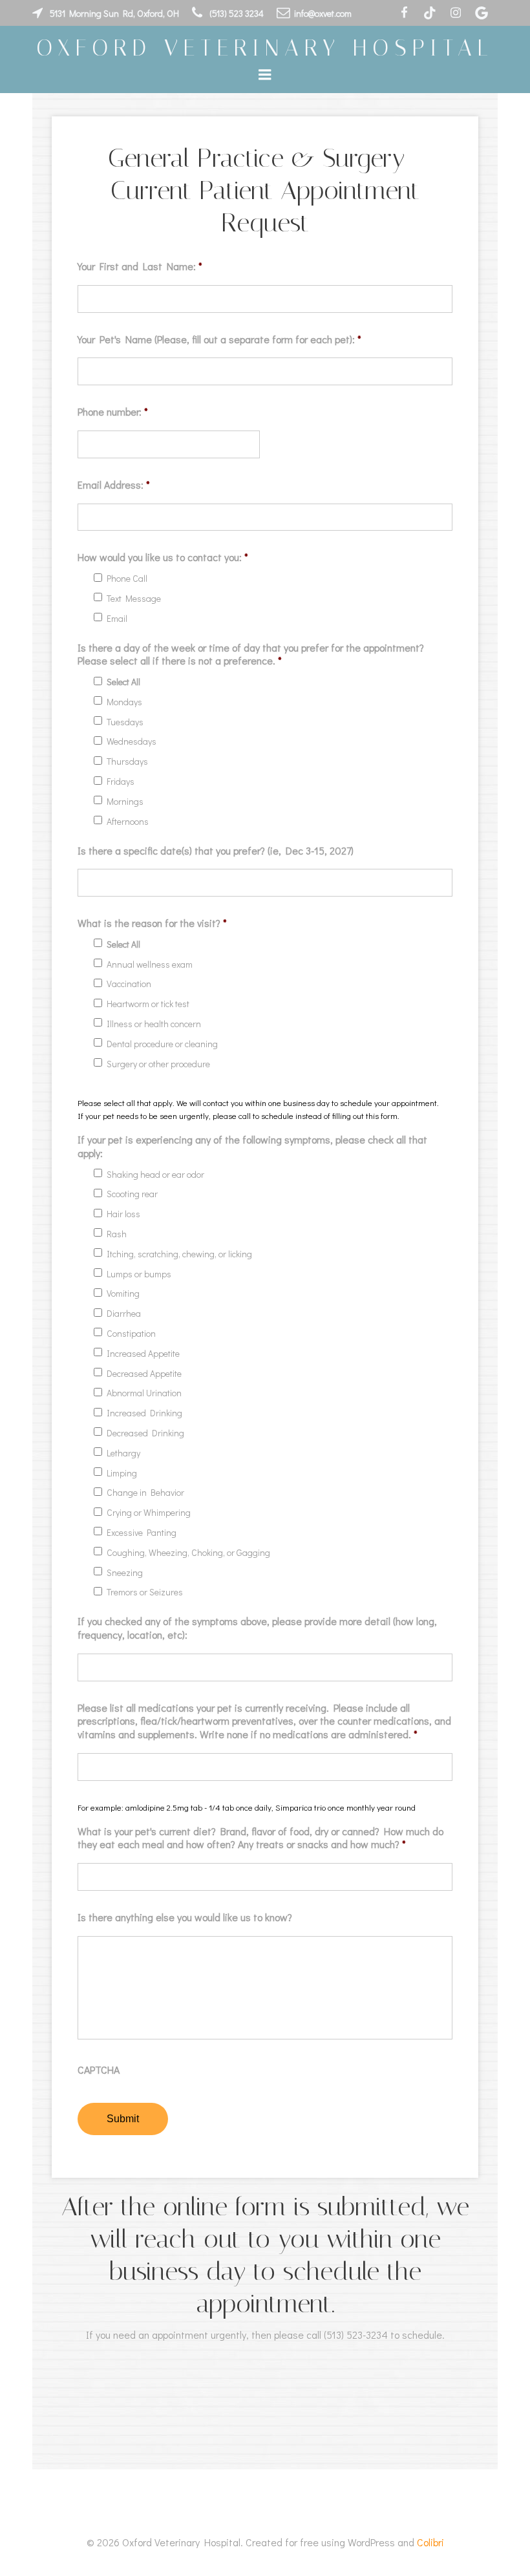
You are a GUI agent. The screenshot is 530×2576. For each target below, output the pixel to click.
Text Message (134, 599)
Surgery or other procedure (158, 1064)
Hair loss (123, 1214)
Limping (122, 1474)
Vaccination (129, 984)
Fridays (121, 782)
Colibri (430, 2542)
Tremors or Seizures (145, 1592)
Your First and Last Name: (140, 266)
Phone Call (127, 579)
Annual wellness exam (150, 965)
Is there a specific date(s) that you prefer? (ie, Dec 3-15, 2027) (216, 851)
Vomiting (123, 1294)
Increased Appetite (143, 1354)
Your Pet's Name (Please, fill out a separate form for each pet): (219, 339)
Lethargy (123, 1453)
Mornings (125, 802)
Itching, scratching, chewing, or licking (179, 1254)
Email (117, 619)
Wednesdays (132, 742)
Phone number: (113, 412)
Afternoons (128, 822)
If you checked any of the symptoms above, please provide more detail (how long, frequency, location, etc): (257, 1628)
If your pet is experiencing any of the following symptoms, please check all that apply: (252, 1146)
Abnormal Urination (144, 1393)
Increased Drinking (144, 1413)
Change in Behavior (145, 1493)
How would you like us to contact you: (163, 557)
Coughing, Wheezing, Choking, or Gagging (188, 1553)
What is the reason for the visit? (152, 923)
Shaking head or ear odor (155, 1175)
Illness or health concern (154, 1024)
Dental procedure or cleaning (162, 1044)
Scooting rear (132, 1194)
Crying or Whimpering (149, 1513)
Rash (117, 1234)
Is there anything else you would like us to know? (185, 1917)
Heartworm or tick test (148, 1004)
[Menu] (265, 75)
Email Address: (114, 485)
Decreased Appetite (144, 1374)
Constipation (131, 1334)
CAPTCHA (99, 2070)
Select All (123, 682)
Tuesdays (125, 722)
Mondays (124, 702)
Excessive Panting (142, 1533)
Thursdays (127, 762)
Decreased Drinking (145, 1433)
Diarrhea (124, 1314)
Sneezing (125, 1573)
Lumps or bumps (139, 1274)
